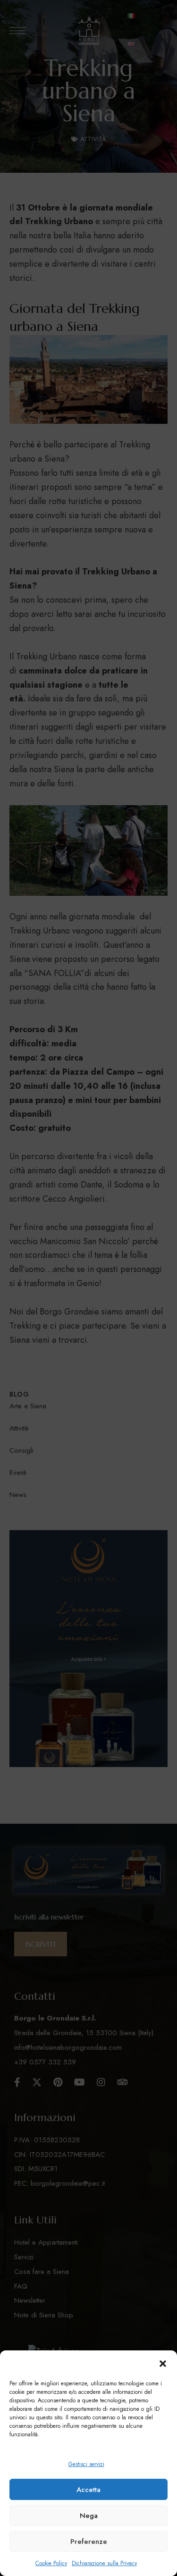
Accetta (88, 2490)
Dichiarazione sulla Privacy (104, 2563)
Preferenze (89, 2542)
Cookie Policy (51, 2563)
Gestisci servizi (86, 2464)
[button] (163, 2364)
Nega (89, 2516)
